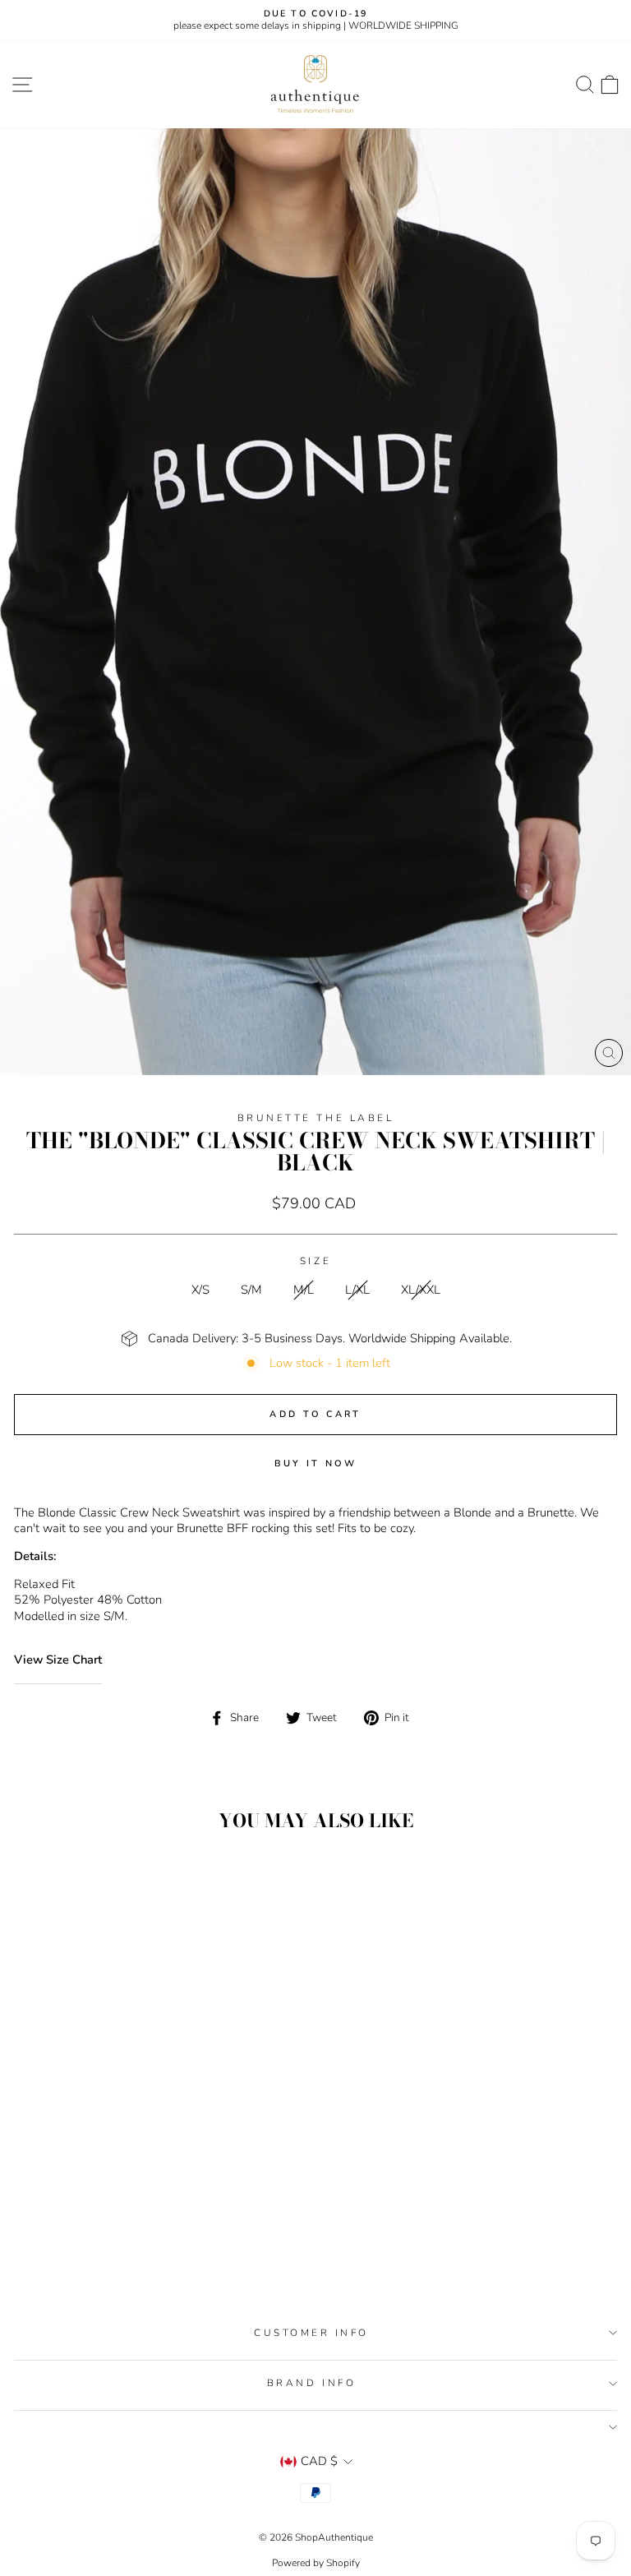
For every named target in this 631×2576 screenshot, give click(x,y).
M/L (304, 1290)
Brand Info (311, 2383)
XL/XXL (421, 1290)
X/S (200, 1290)
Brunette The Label (316, 1118)
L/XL (357, 1290)
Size (315, 1261)
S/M (251, 1290)
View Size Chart (58, 1660)
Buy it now (316, 1463)
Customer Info (311, 2333)
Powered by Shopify (316, 2563)
